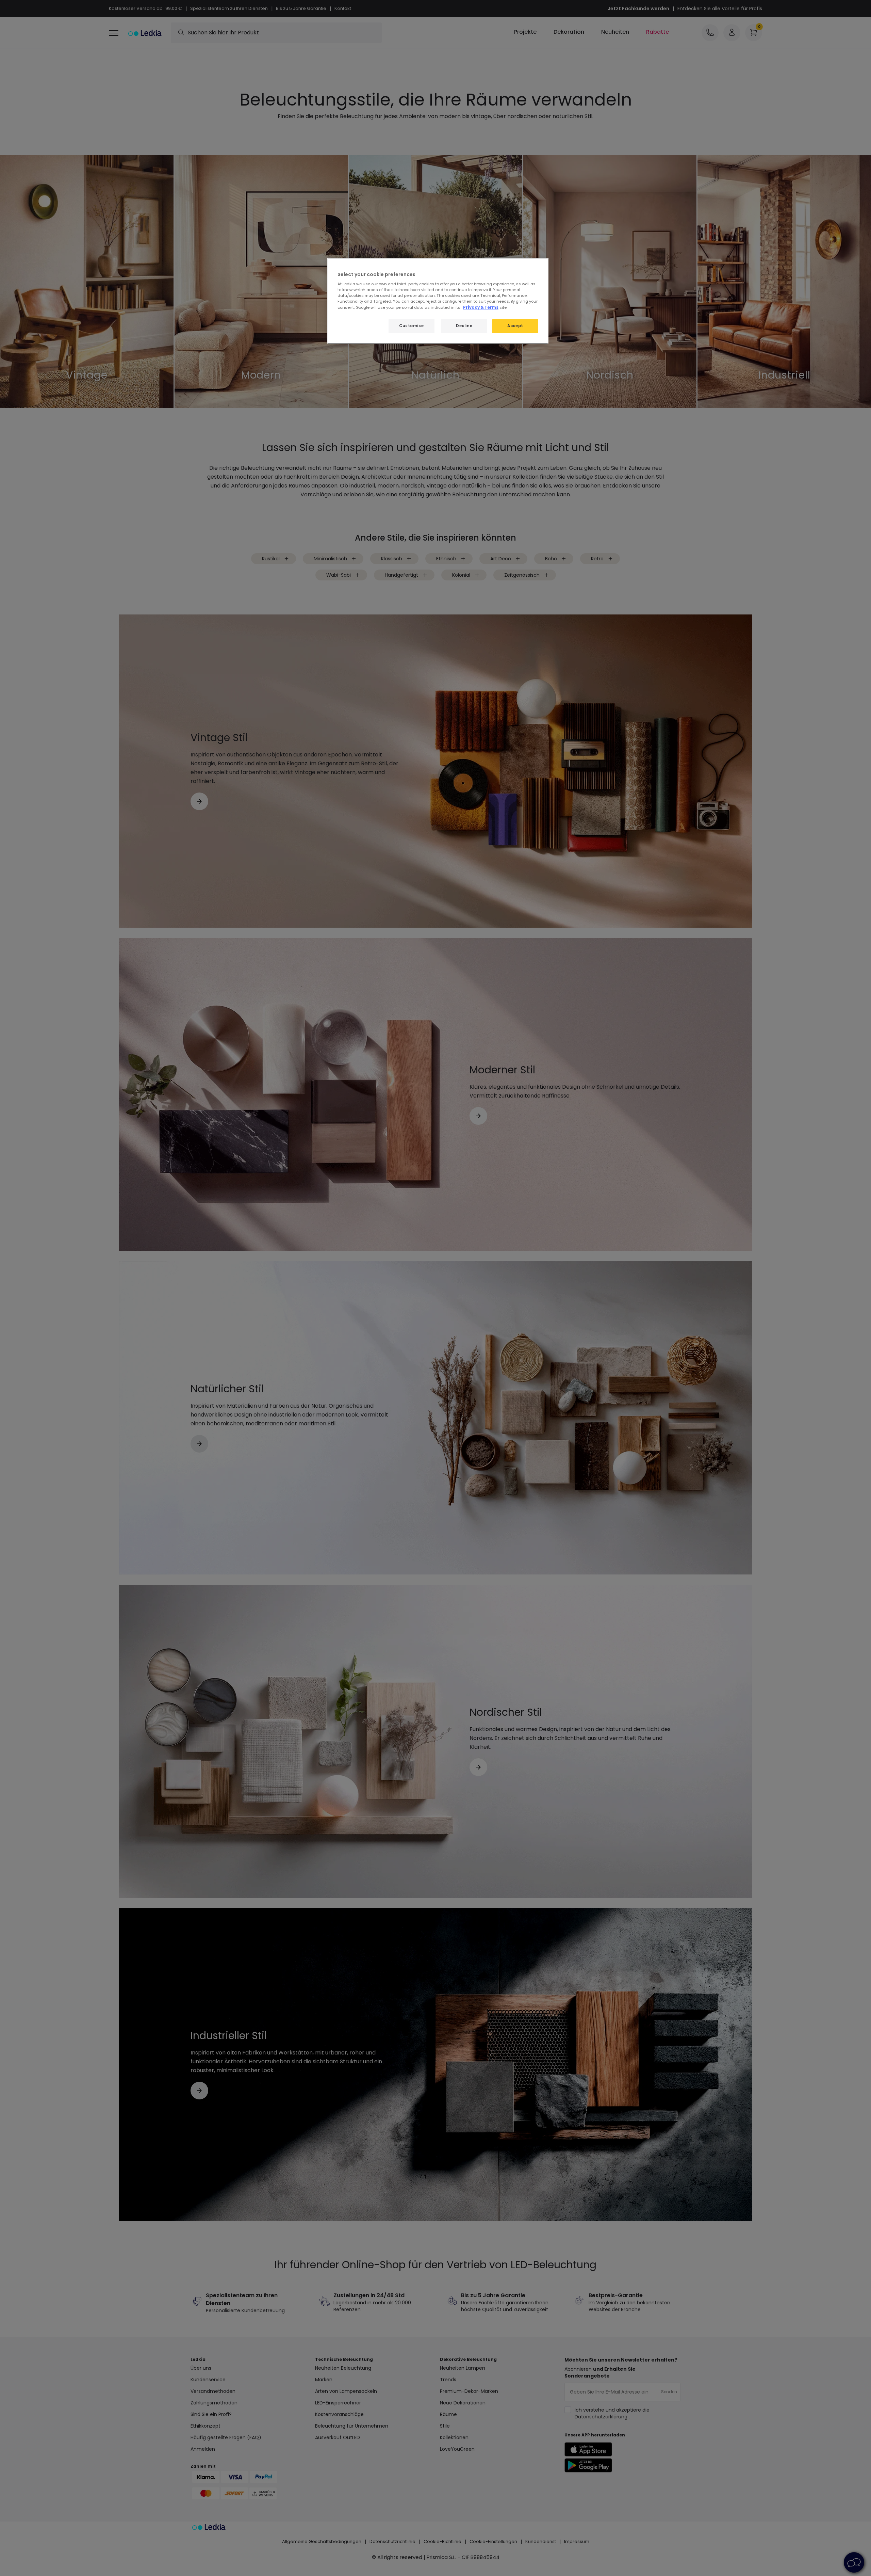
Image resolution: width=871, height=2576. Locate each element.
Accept (515, 326)
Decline (464, 326)
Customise (411, 326)
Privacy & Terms (481, 307)
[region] (438, 301)
